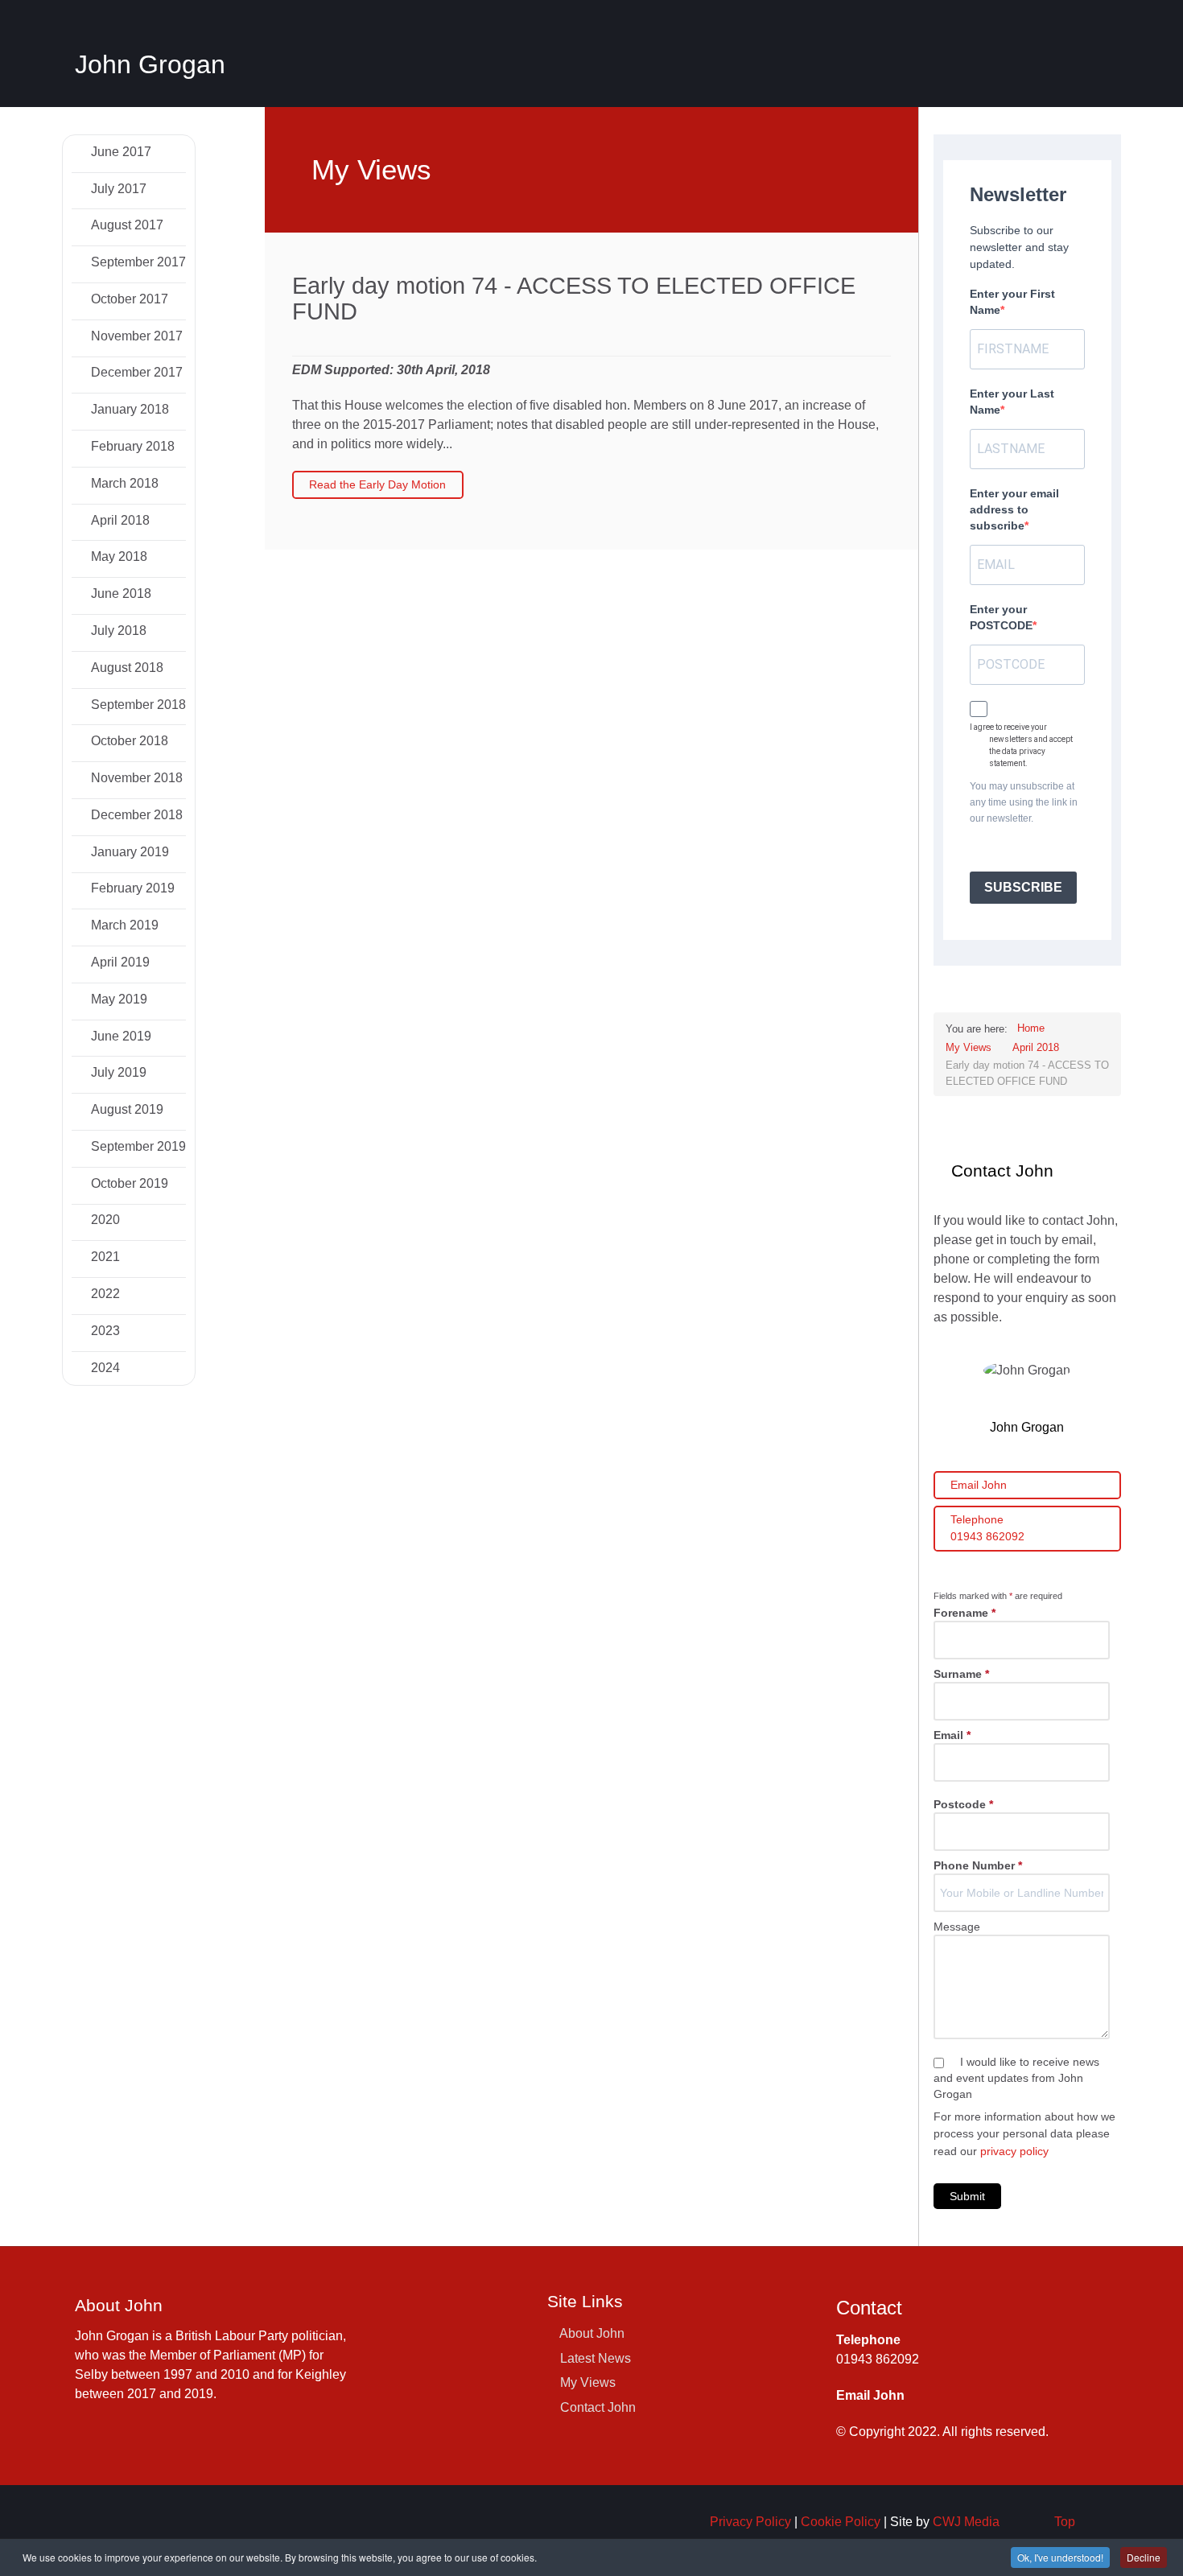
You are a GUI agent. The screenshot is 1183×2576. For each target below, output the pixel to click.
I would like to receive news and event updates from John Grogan (1016, 2078)
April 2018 (119, 520)
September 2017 (137, 262)
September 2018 (137, 705)
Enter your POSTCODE (1001, 617)
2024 (104, 1368)
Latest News (596, 2358)
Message (957, 1927)
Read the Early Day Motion (377, 484)
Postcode (963, 1804)
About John (592, 2333)
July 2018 (117, 631)
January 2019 (128, 852)
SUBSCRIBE (1023, 887)
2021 (104, 1257)
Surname (961, 1674)
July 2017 (117, 189)
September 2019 (137, 1146)
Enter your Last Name (1012, 402)
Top (1065, 2522)
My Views (588, 2382)
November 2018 (135, 778)
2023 (104, 1331)
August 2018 (126, 668)
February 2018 (131, 446)
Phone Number (978, 1865)
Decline (1144, 2557)
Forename (965, 1613)
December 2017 (135, 372)
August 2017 (126, 225)
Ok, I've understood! (1060, 2557)
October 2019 (128, 1183)
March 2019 (123, 925)
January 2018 (128, 409)
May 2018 (117, 556)
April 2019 (119, 962)
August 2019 (126, 1109)
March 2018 (123, 483)
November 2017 (135, 336)
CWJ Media (966, 2522)
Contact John (598, 2407)
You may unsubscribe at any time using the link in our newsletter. (1024, 802)
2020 (104, 1220)
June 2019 (120, 1036)
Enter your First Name (1012, 302)
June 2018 (120, 594)
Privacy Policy (750, 2522)
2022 (104, 1294)
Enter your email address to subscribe (1014, 509)
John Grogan (150, 64)
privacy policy (1014, 2151)
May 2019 (117, 999)
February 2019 (131, 888)
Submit (967, 2196)
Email (952, 1735)
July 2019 (117, 1072)
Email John (979, 1485)
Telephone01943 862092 (987, 1528)
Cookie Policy (841, 2522)
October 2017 (128, 299)
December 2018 (135, 815)
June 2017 (120, 152)
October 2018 (128, 741)
